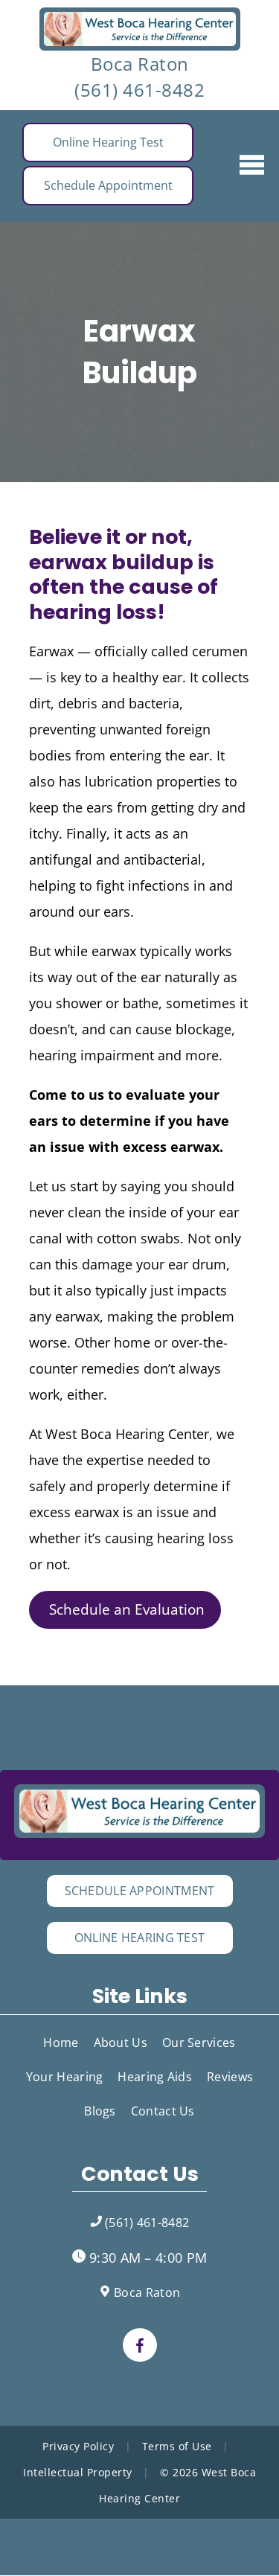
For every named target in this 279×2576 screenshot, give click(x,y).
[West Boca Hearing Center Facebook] (140, 2345)
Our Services (199, 2042)
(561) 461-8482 (139, 90)
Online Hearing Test (108, 142)
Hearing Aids (155, 2077)
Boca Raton (140, 64)
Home (61, 2042)
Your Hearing (65, 2077)
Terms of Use (177, 2446)
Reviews (230, 2077)
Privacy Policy (78, 2446)
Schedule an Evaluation (125, 1609)
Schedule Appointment (108, 185)
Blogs (100, 2111)
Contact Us (163, 2111)
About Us (121, 2042)
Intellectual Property (78, 2472)
